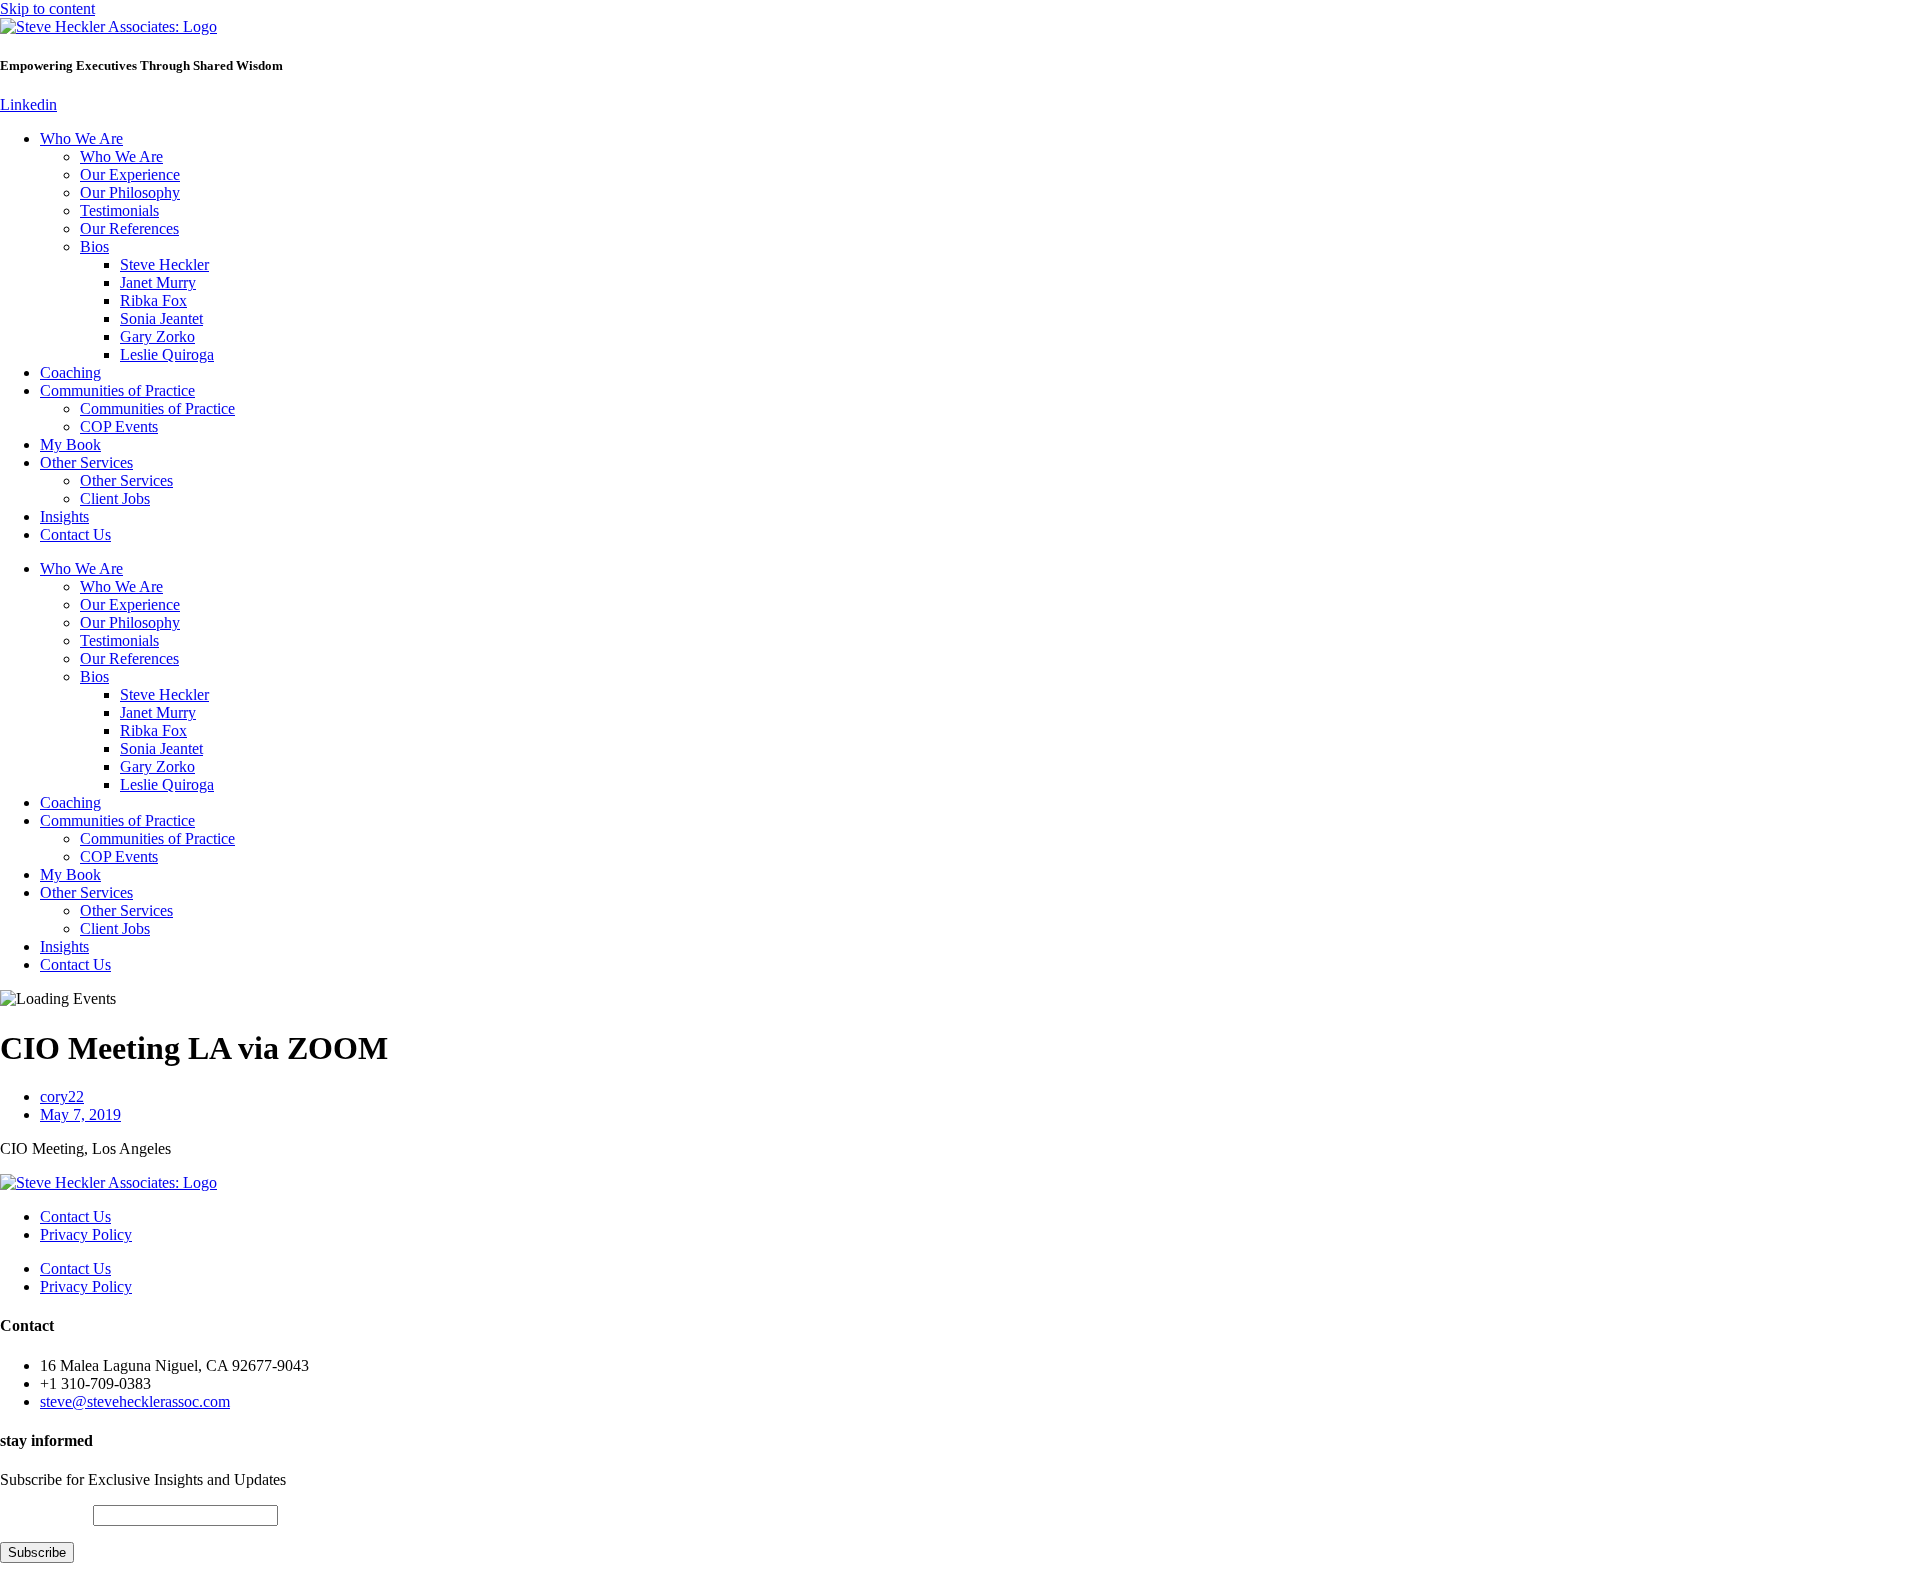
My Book (70, 444)
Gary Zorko (157, 336)
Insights (64, 516)
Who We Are (81, 138)
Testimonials (119, 210)
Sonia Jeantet (161, 318)
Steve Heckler (164, 264)
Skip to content (47, 8)
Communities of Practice (117, 390)
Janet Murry (158, 282)
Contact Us (75, 534)
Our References (129, 228)
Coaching (70, 372)
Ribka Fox (153, 300)
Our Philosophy (130, 192)
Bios (94, 246)
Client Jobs (115, 498)
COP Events (119, 426)
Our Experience (130, 174)
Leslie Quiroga (167, 354)
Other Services (86, 462)
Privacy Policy (86, 1234)
